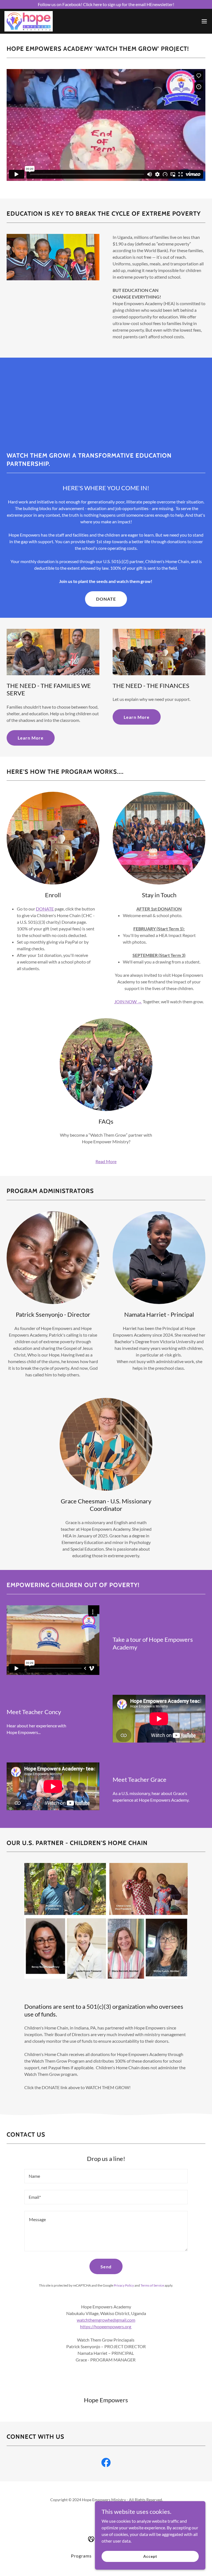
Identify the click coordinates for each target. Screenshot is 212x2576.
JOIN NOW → (128, 1001)
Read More (106, 1161)
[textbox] (106, 2176)
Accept (150, 2556)
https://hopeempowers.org (106, 2326)
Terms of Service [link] (152, 2285)
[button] (204, 21)
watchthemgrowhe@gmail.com (106, 2320)
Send (106, 2267)
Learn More (31, 738)
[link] (29, 21)
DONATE (106, 599)
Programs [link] (81, 2556)
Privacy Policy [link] (124, 2285)
